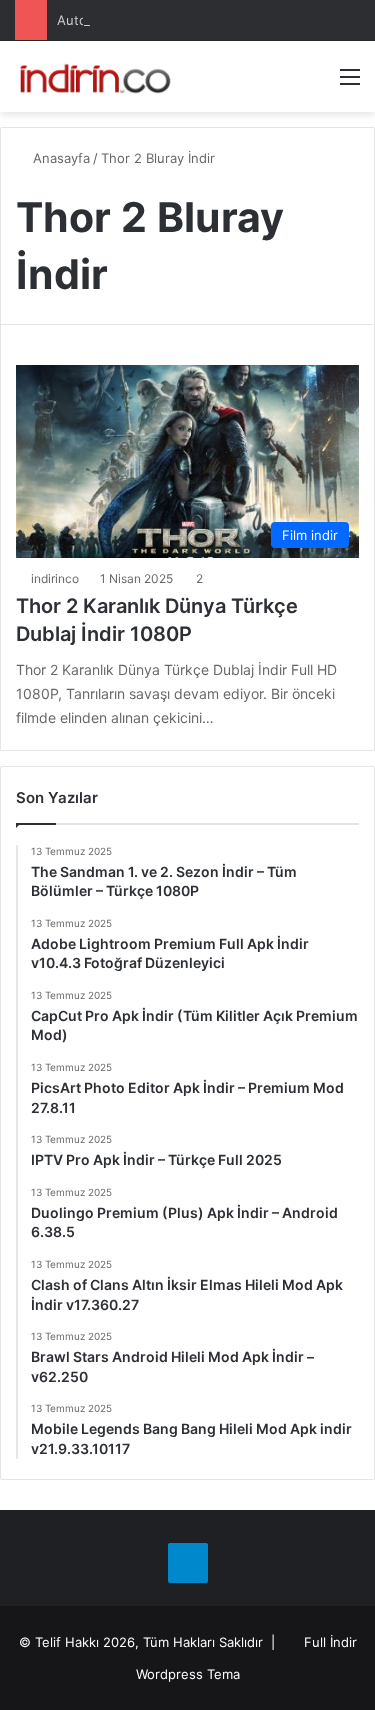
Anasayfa (59, 158)
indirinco (55, 578)
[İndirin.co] (95, 76)
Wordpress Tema (188, 1674)
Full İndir (330, 1642)
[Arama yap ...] (315, 83)
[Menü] (350, 83)
